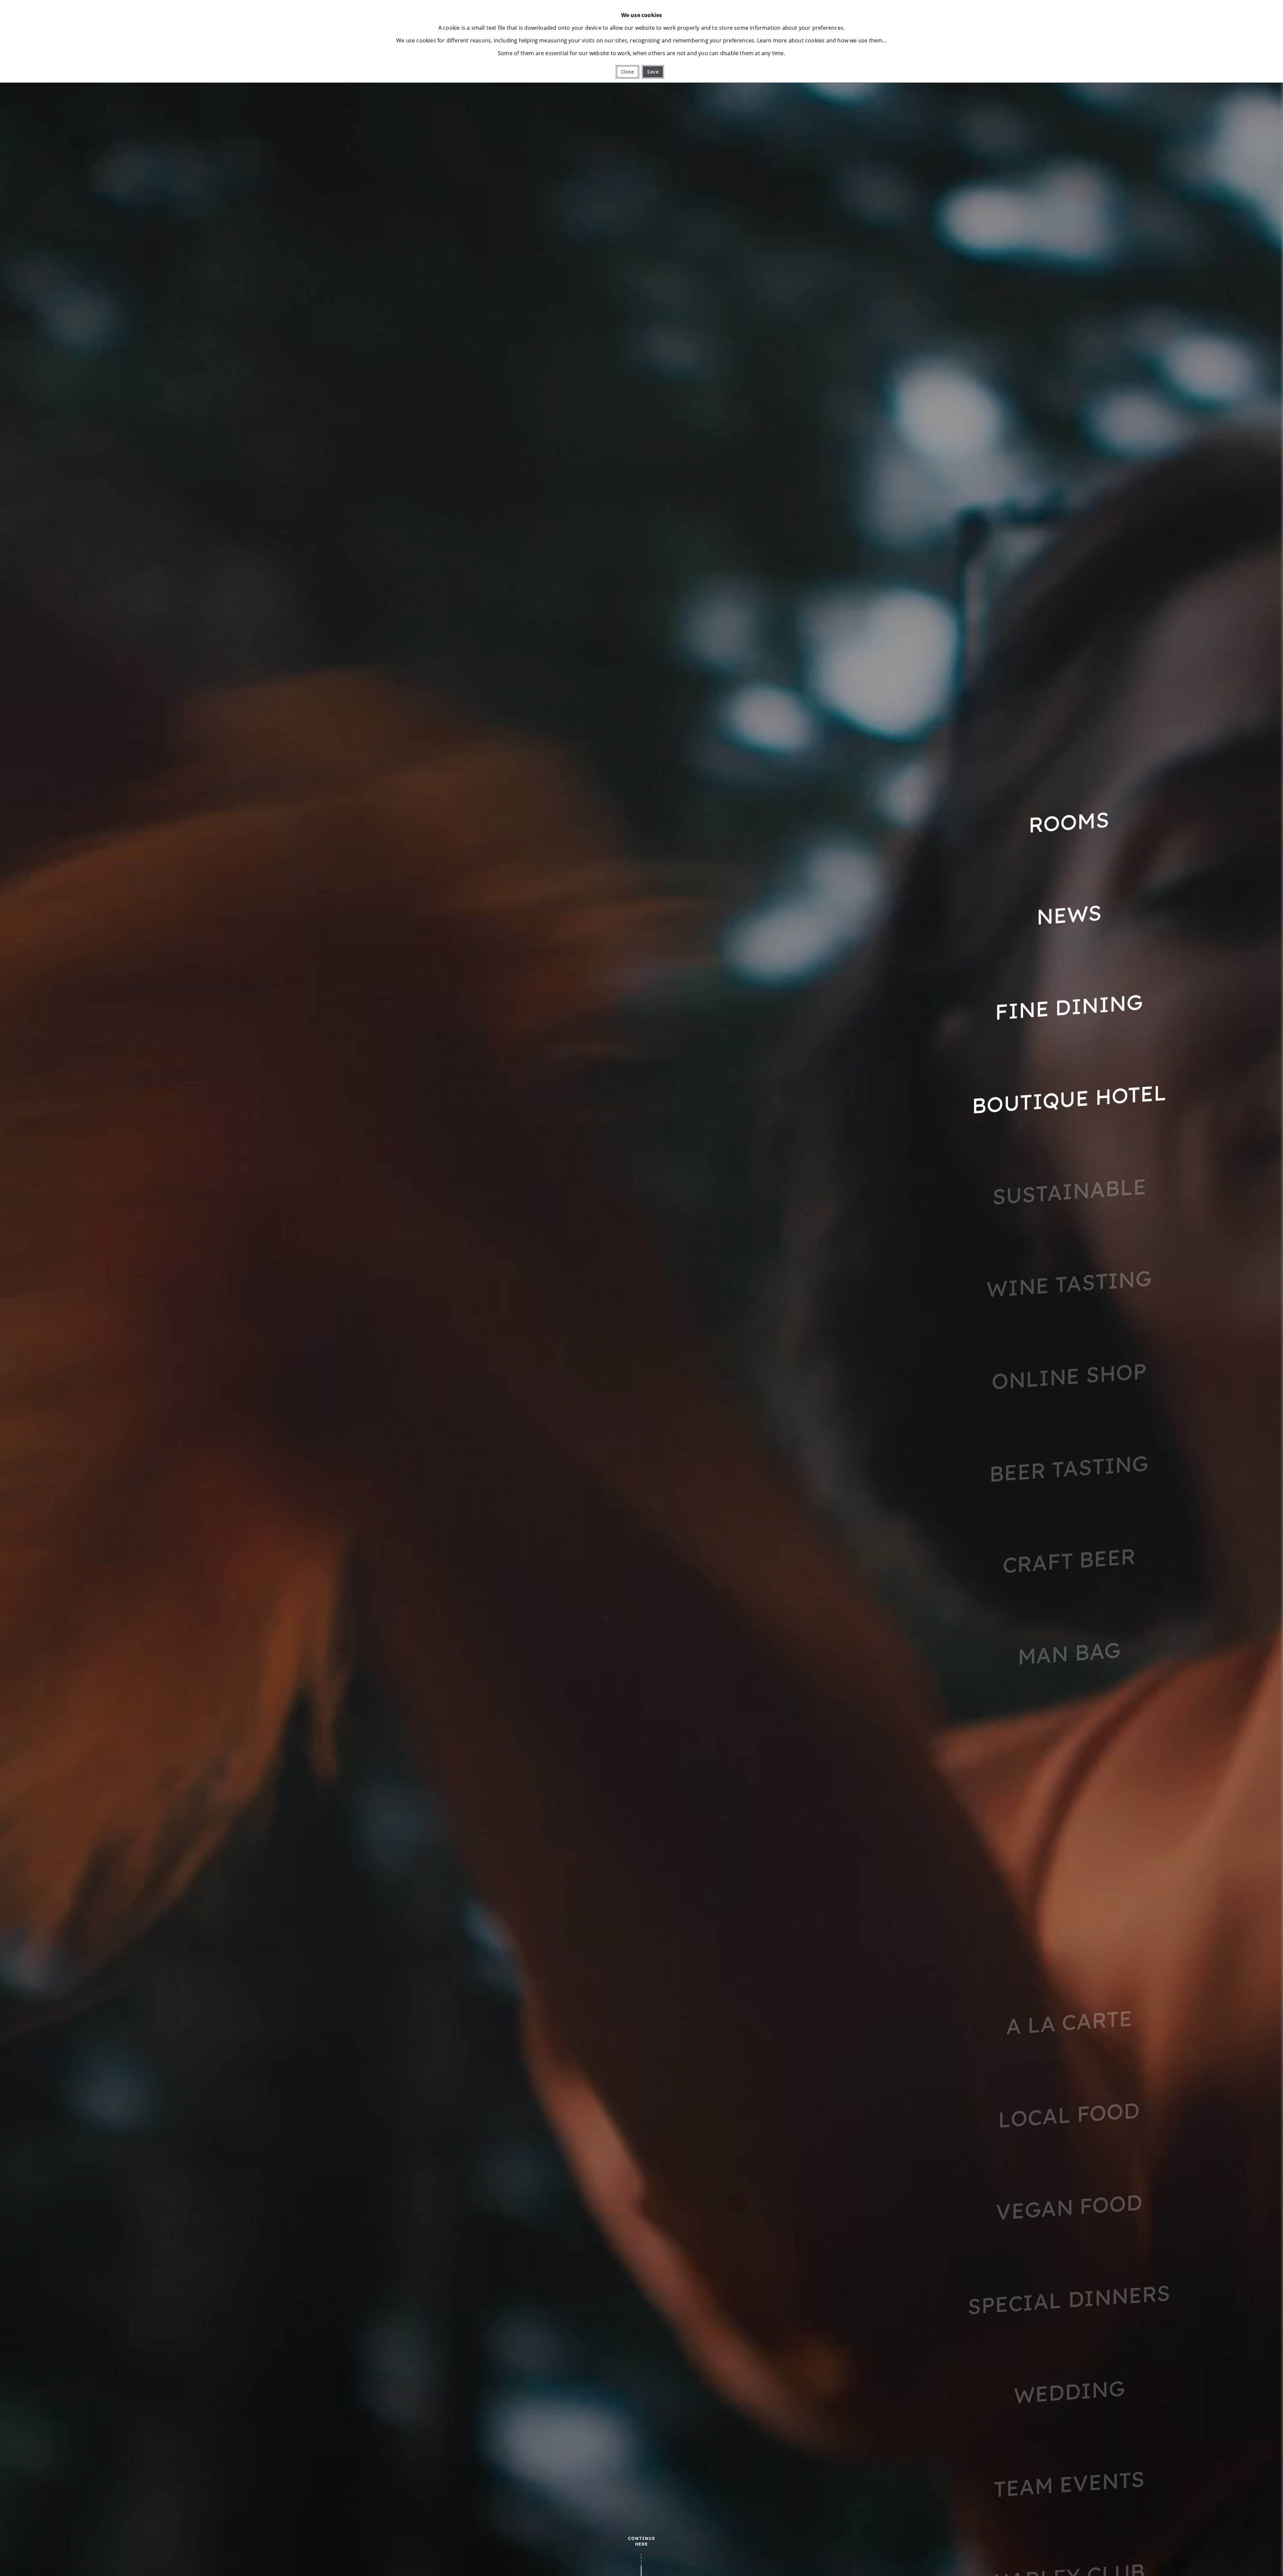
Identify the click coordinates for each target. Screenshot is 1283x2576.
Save (653, 72)
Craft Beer (1069, 1561)
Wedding (1069, 2391)
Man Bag (1069, 1653)
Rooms (1069, 822)
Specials (1069, 1930)
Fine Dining (1069, 1007)
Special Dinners (1069, 2299)
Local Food (1069, 2115)
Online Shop (1069, 1376)
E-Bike (1069, 1838)
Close (627, 72)
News (1069, 914)
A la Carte (1069, 2022)
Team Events (1069, 2484)
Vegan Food (1069, 2207)
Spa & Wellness (1069, 1745)
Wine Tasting (1069, 1284)
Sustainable (1069, 1191)
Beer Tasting (1069, 1468)
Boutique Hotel (1069, 1099)
